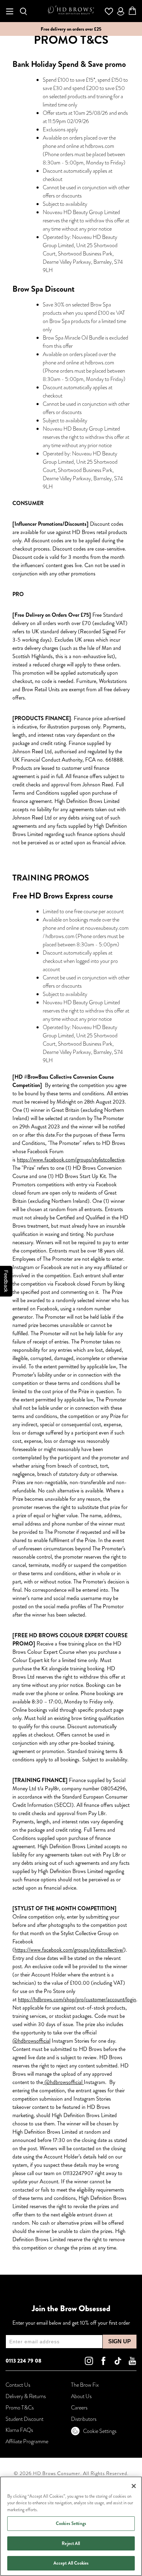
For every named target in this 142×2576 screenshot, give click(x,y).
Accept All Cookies (71, 2563)
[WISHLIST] (109, 11)
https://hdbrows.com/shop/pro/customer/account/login (77, 1999)
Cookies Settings (71, 2523)
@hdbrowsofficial (31, 2041)
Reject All (71, 2543)
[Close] (134, 2486)
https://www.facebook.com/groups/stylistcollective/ (69, 1950)
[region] (71, 2526)
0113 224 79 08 (23, 2361)
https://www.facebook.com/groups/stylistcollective (71, 1160)
